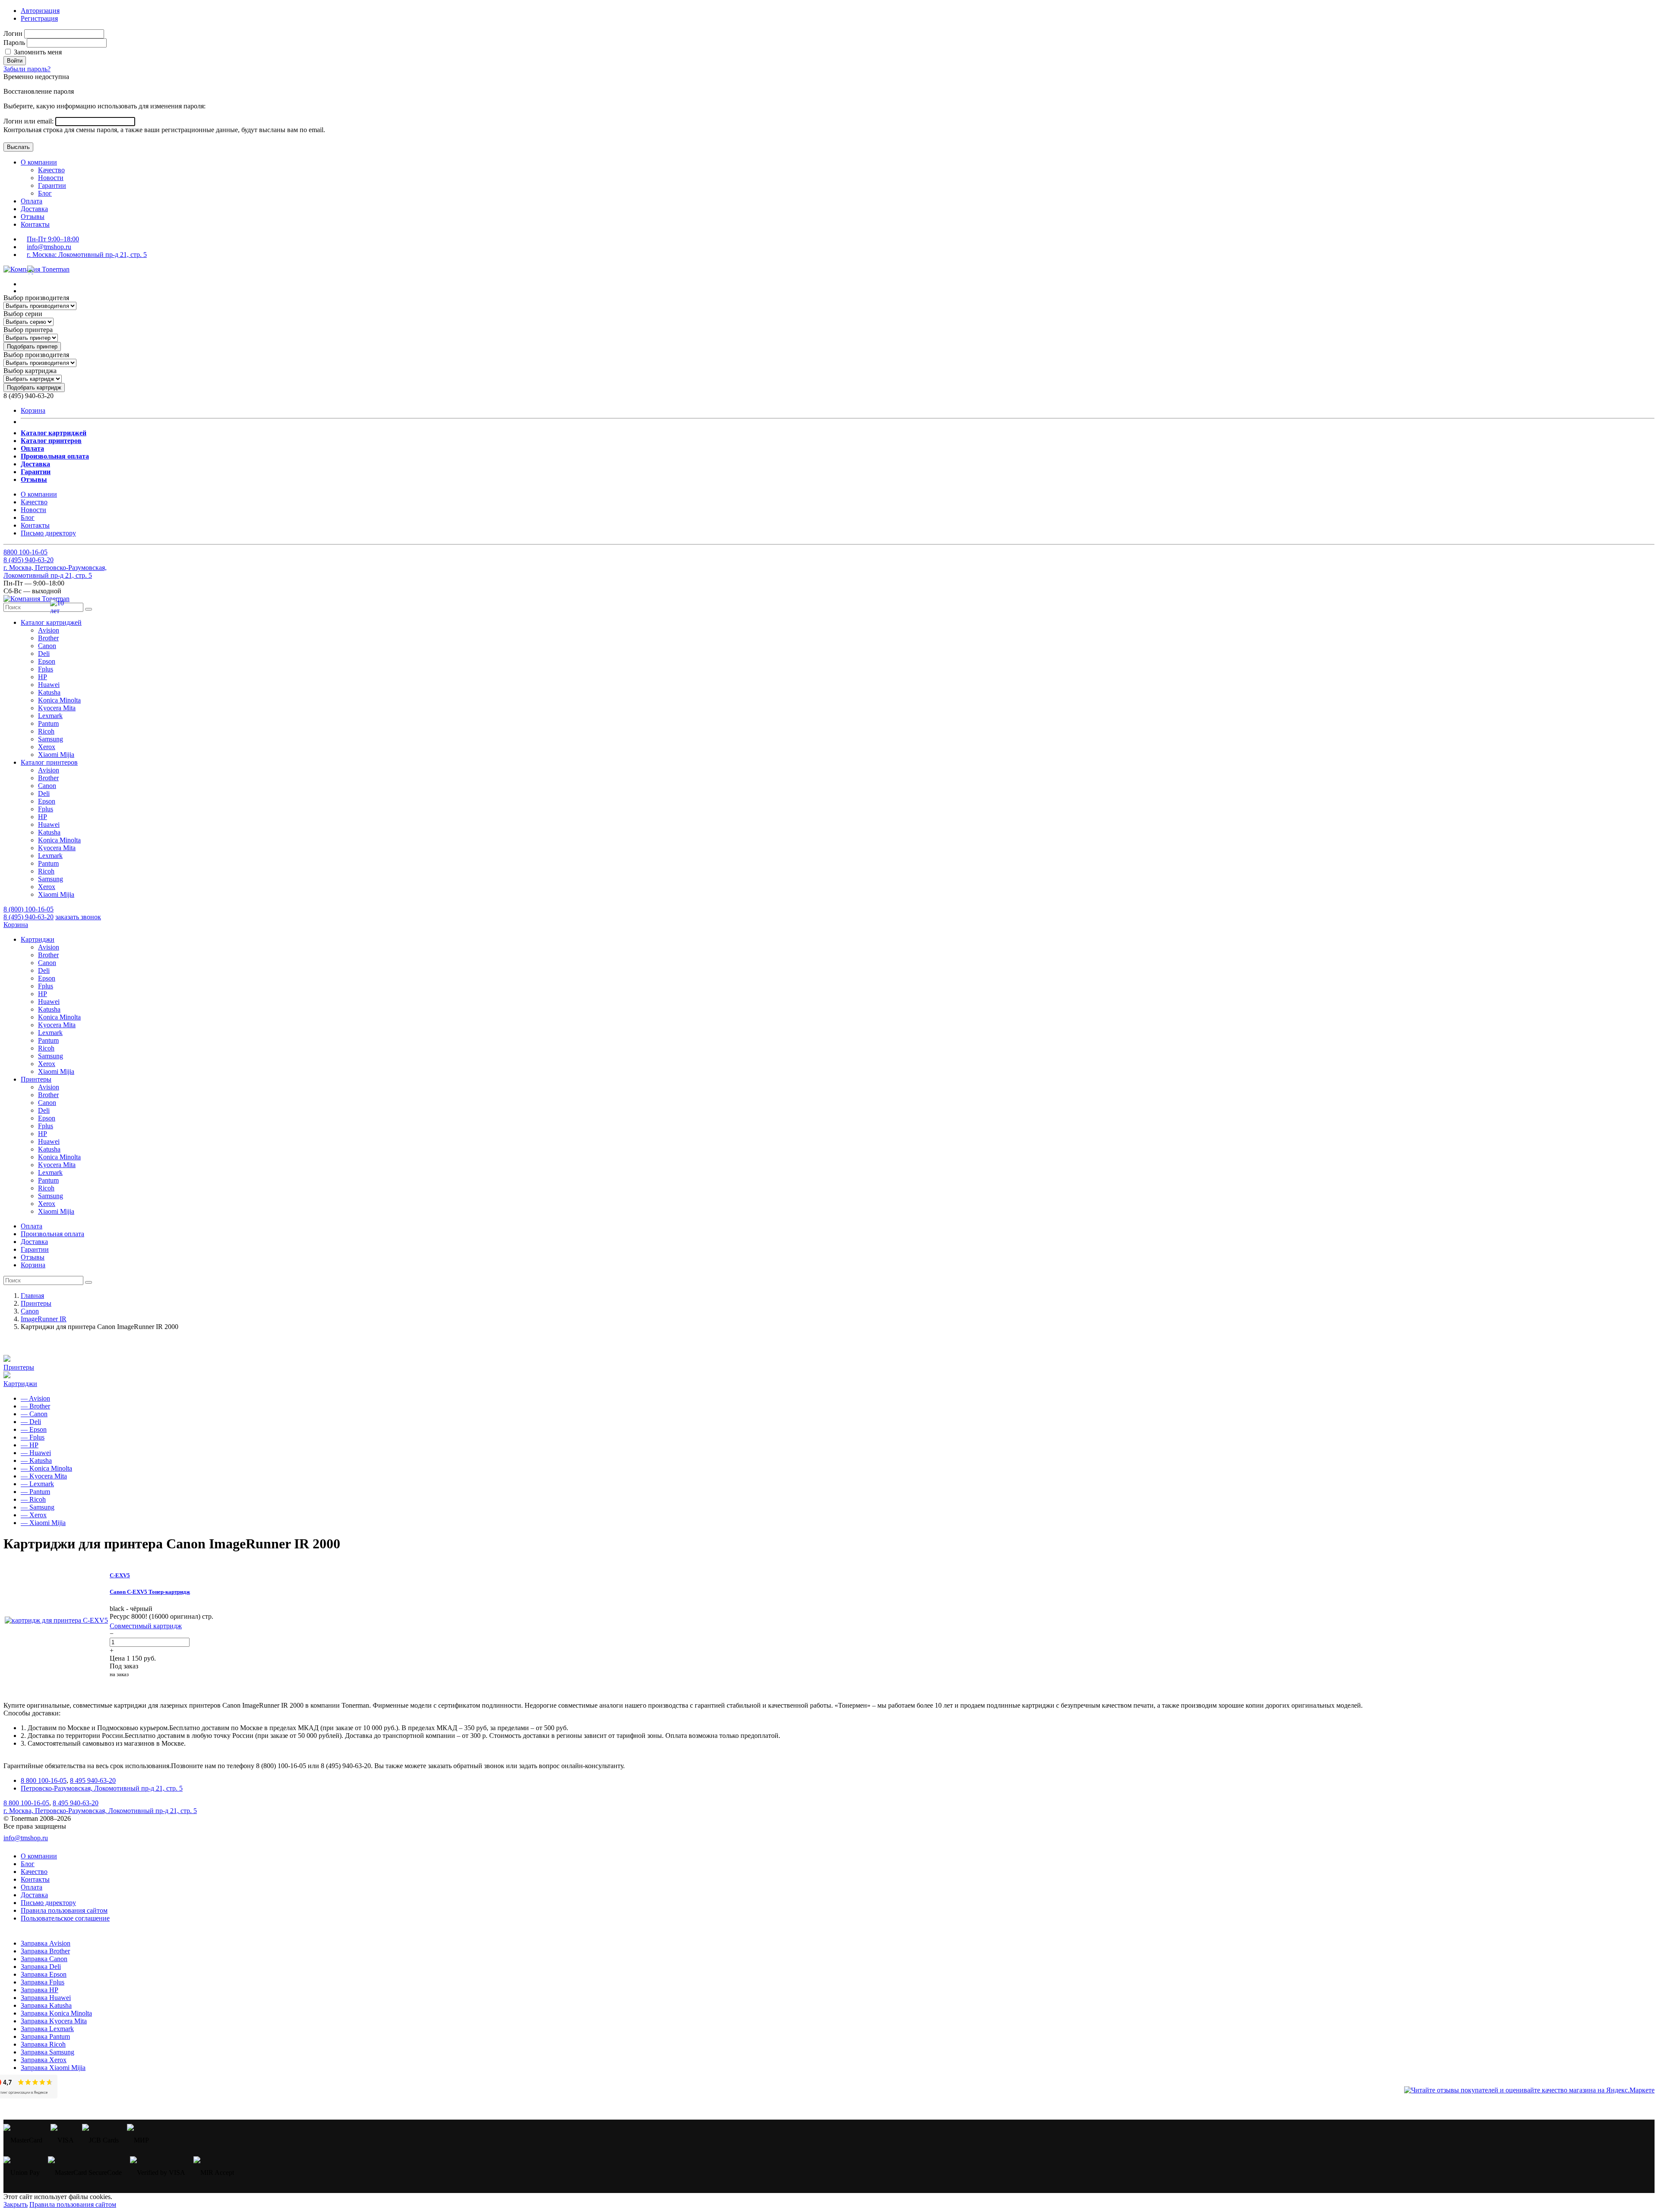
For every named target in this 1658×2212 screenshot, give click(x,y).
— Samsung (38, 1507)
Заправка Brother (45, 1951)
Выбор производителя (36, 298)
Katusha (49, 692)
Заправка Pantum (45, 2036)
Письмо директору (48, 533)
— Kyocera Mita (44, 1476)
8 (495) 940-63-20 (28, 917)
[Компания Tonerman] (36, 269)
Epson (47, 661)
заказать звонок (78, 917)
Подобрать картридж (34, 388)
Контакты (35, 224)
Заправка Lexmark (47, 2029)
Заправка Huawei (46, 1998)
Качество (51, 170)
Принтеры (19, 1367)
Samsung (51, 739)
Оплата (32, 201)
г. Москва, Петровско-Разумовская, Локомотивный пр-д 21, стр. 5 (55, 571)
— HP (30, 1445)
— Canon (34, 1414)
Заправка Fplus (43, 1982)
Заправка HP (40, 1990)
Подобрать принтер (32, 347)
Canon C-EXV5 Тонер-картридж (150, 1592)
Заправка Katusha (46, 2005)
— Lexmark (37, 1484)
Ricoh (46, 731)
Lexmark (50, 716)
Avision (49, 630)
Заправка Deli (41, 1967)
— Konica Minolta (46, 1468)
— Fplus (33, 1437)
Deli (44, 653)
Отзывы (33, 217)
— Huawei (36, 1453)
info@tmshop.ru (49, 247)
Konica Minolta (59, 700)
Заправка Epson (44, 1974)
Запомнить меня (37, 52)
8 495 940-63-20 (93, 1780)
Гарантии (52, 185)
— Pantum (35, 1492)
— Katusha (36, 1460)
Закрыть (16, 2204)
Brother (48, 638)
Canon (47, 646)
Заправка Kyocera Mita (54, 2021)
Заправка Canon (44, 1959)
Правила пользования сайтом (64, 1910)
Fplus (46, 669)
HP (43, 677)
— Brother (35, 1406)
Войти (15, 61)
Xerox (47, 747)
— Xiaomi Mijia (43, 1523)
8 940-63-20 (28, 560)
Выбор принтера (28, 330)
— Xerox (34, 1515)
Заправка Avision (46, 1943)
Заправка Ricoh (43, 2044)
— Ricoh (33, 1499)
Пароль (14, 43)
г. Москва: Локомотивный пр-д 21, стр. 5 (87, 255)
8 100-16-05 (25, 552)
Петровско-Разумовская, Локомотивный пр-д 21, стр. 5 (102, 1788)
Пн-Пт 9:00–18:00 (53, 239)
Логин (13, 33)
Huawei (49, 685)
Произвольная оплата (52, 1234)
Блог (45, 193)
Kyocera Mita (57, 708)
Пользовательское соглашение (65, 1918)
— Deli (31, 1422)
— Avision (35, 1398)
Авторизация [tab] (40, 11)
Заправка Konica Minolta (56, 2013)
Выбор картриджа (30, 371)
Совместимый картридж (146, 1626)
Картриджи (20, 1384)
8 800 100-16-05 (44, 1780)
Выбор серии (23, 314)
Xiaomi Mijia (56, 755)
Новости (51, 178)
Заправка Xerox (44, 2060)
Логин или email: (29, 121)
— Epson (34, 1429)
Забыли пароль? (27, 69)
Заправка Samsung (47, 2052)
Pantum (48, 723)
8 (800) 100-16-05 (28, 909)
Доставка (34, 209)
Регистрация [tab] (39, 18)
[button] (51, 622)
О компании (39, 162)
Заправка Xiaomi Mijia (53, 2068)
